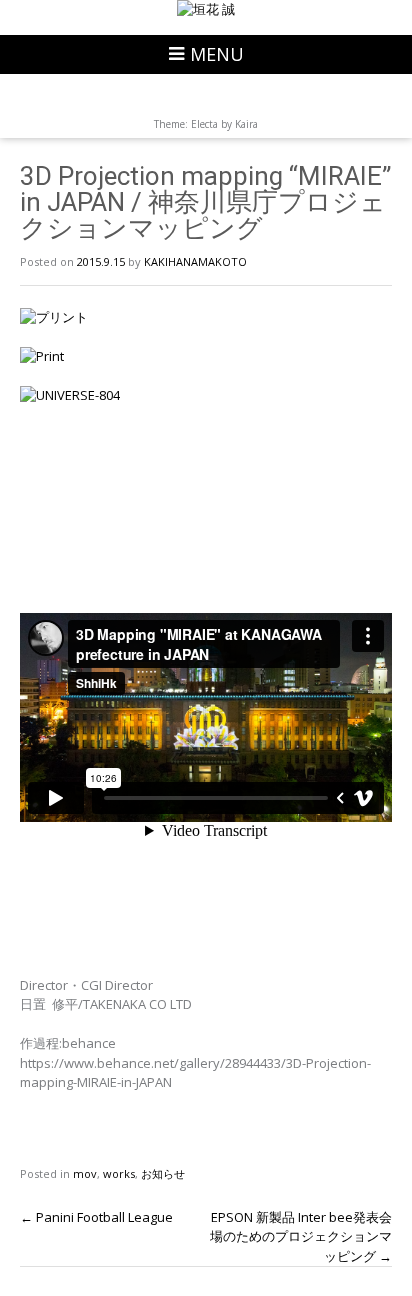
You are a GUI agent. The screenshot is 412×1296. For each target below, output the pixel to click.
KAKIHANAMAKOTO (195, 261)
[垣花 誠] (206, 10)
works (119, 1173)
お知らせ (163, 1173)
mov (85, 1173)
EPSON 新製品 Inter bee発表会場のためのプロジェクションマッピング (301, 1236)
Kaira (246, 124)
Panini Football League (96, 1217)
